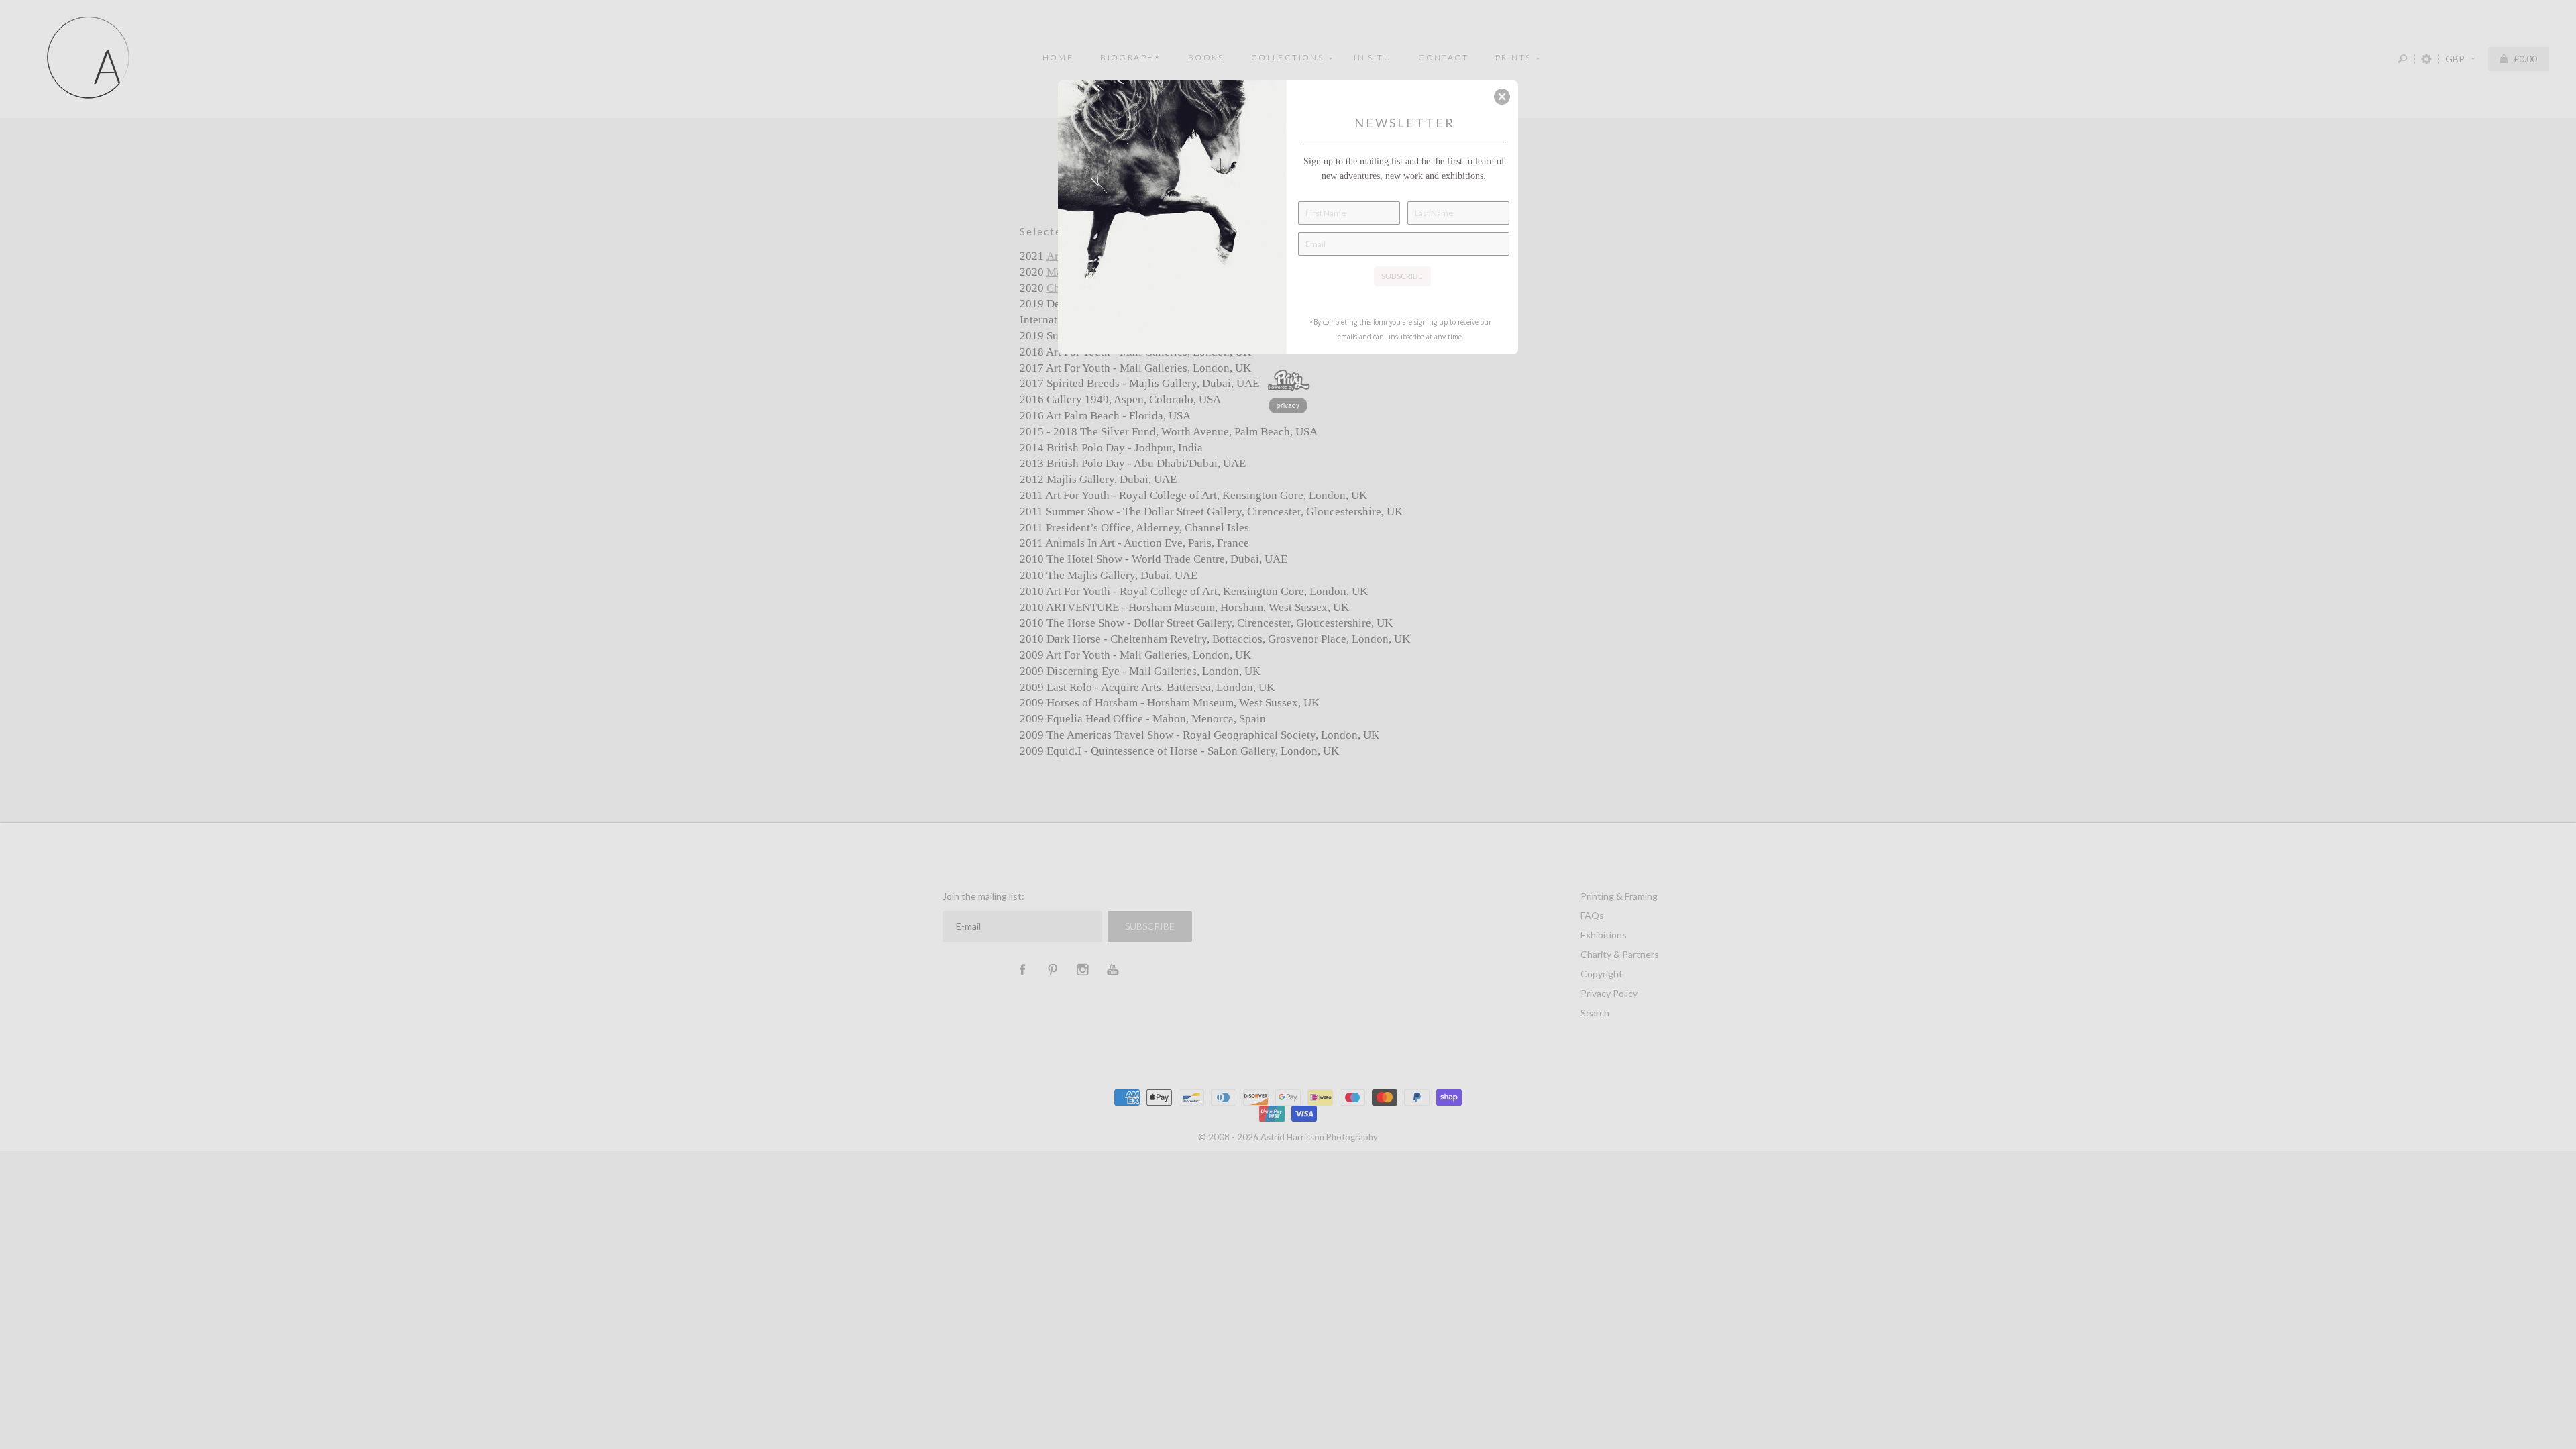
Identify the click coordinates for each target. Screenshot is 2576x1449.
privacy (1288, 405)
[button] (1502, 97)
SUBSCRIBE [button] (1402, 276)
